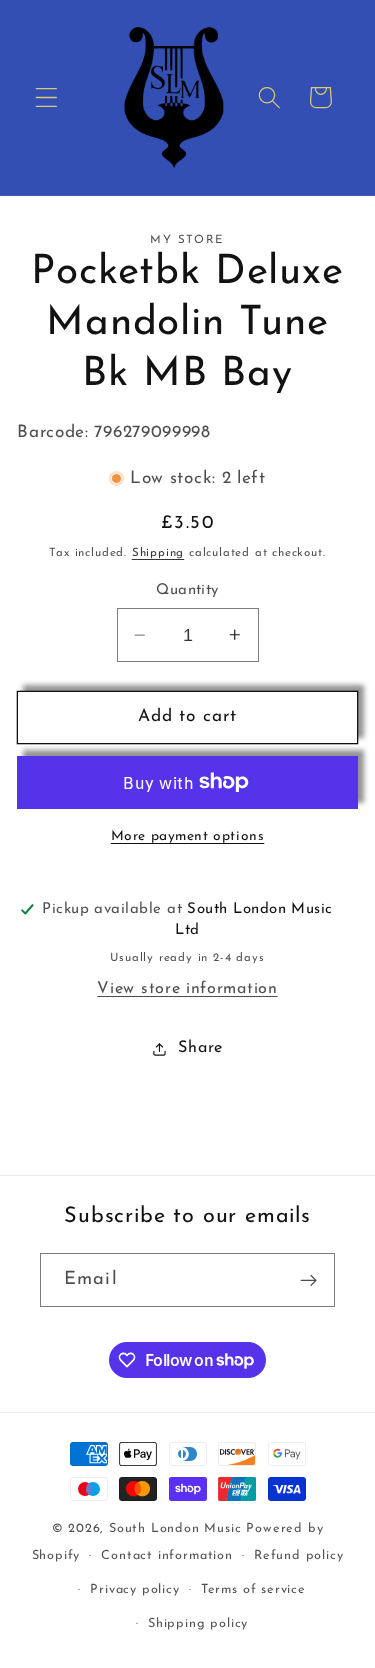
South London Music (175, 1529)
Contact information (166, 1556)
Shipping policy (198, 1624)
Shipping (158, 553)
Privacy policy (134, 1590)
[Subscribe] (308, 1280)
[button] (46, 97)
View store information (187, 989)
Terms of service (253, 1590)
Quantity (187, 590)
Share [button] (200, 1048)
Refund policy (298, 1556)
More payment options (188, 836)
